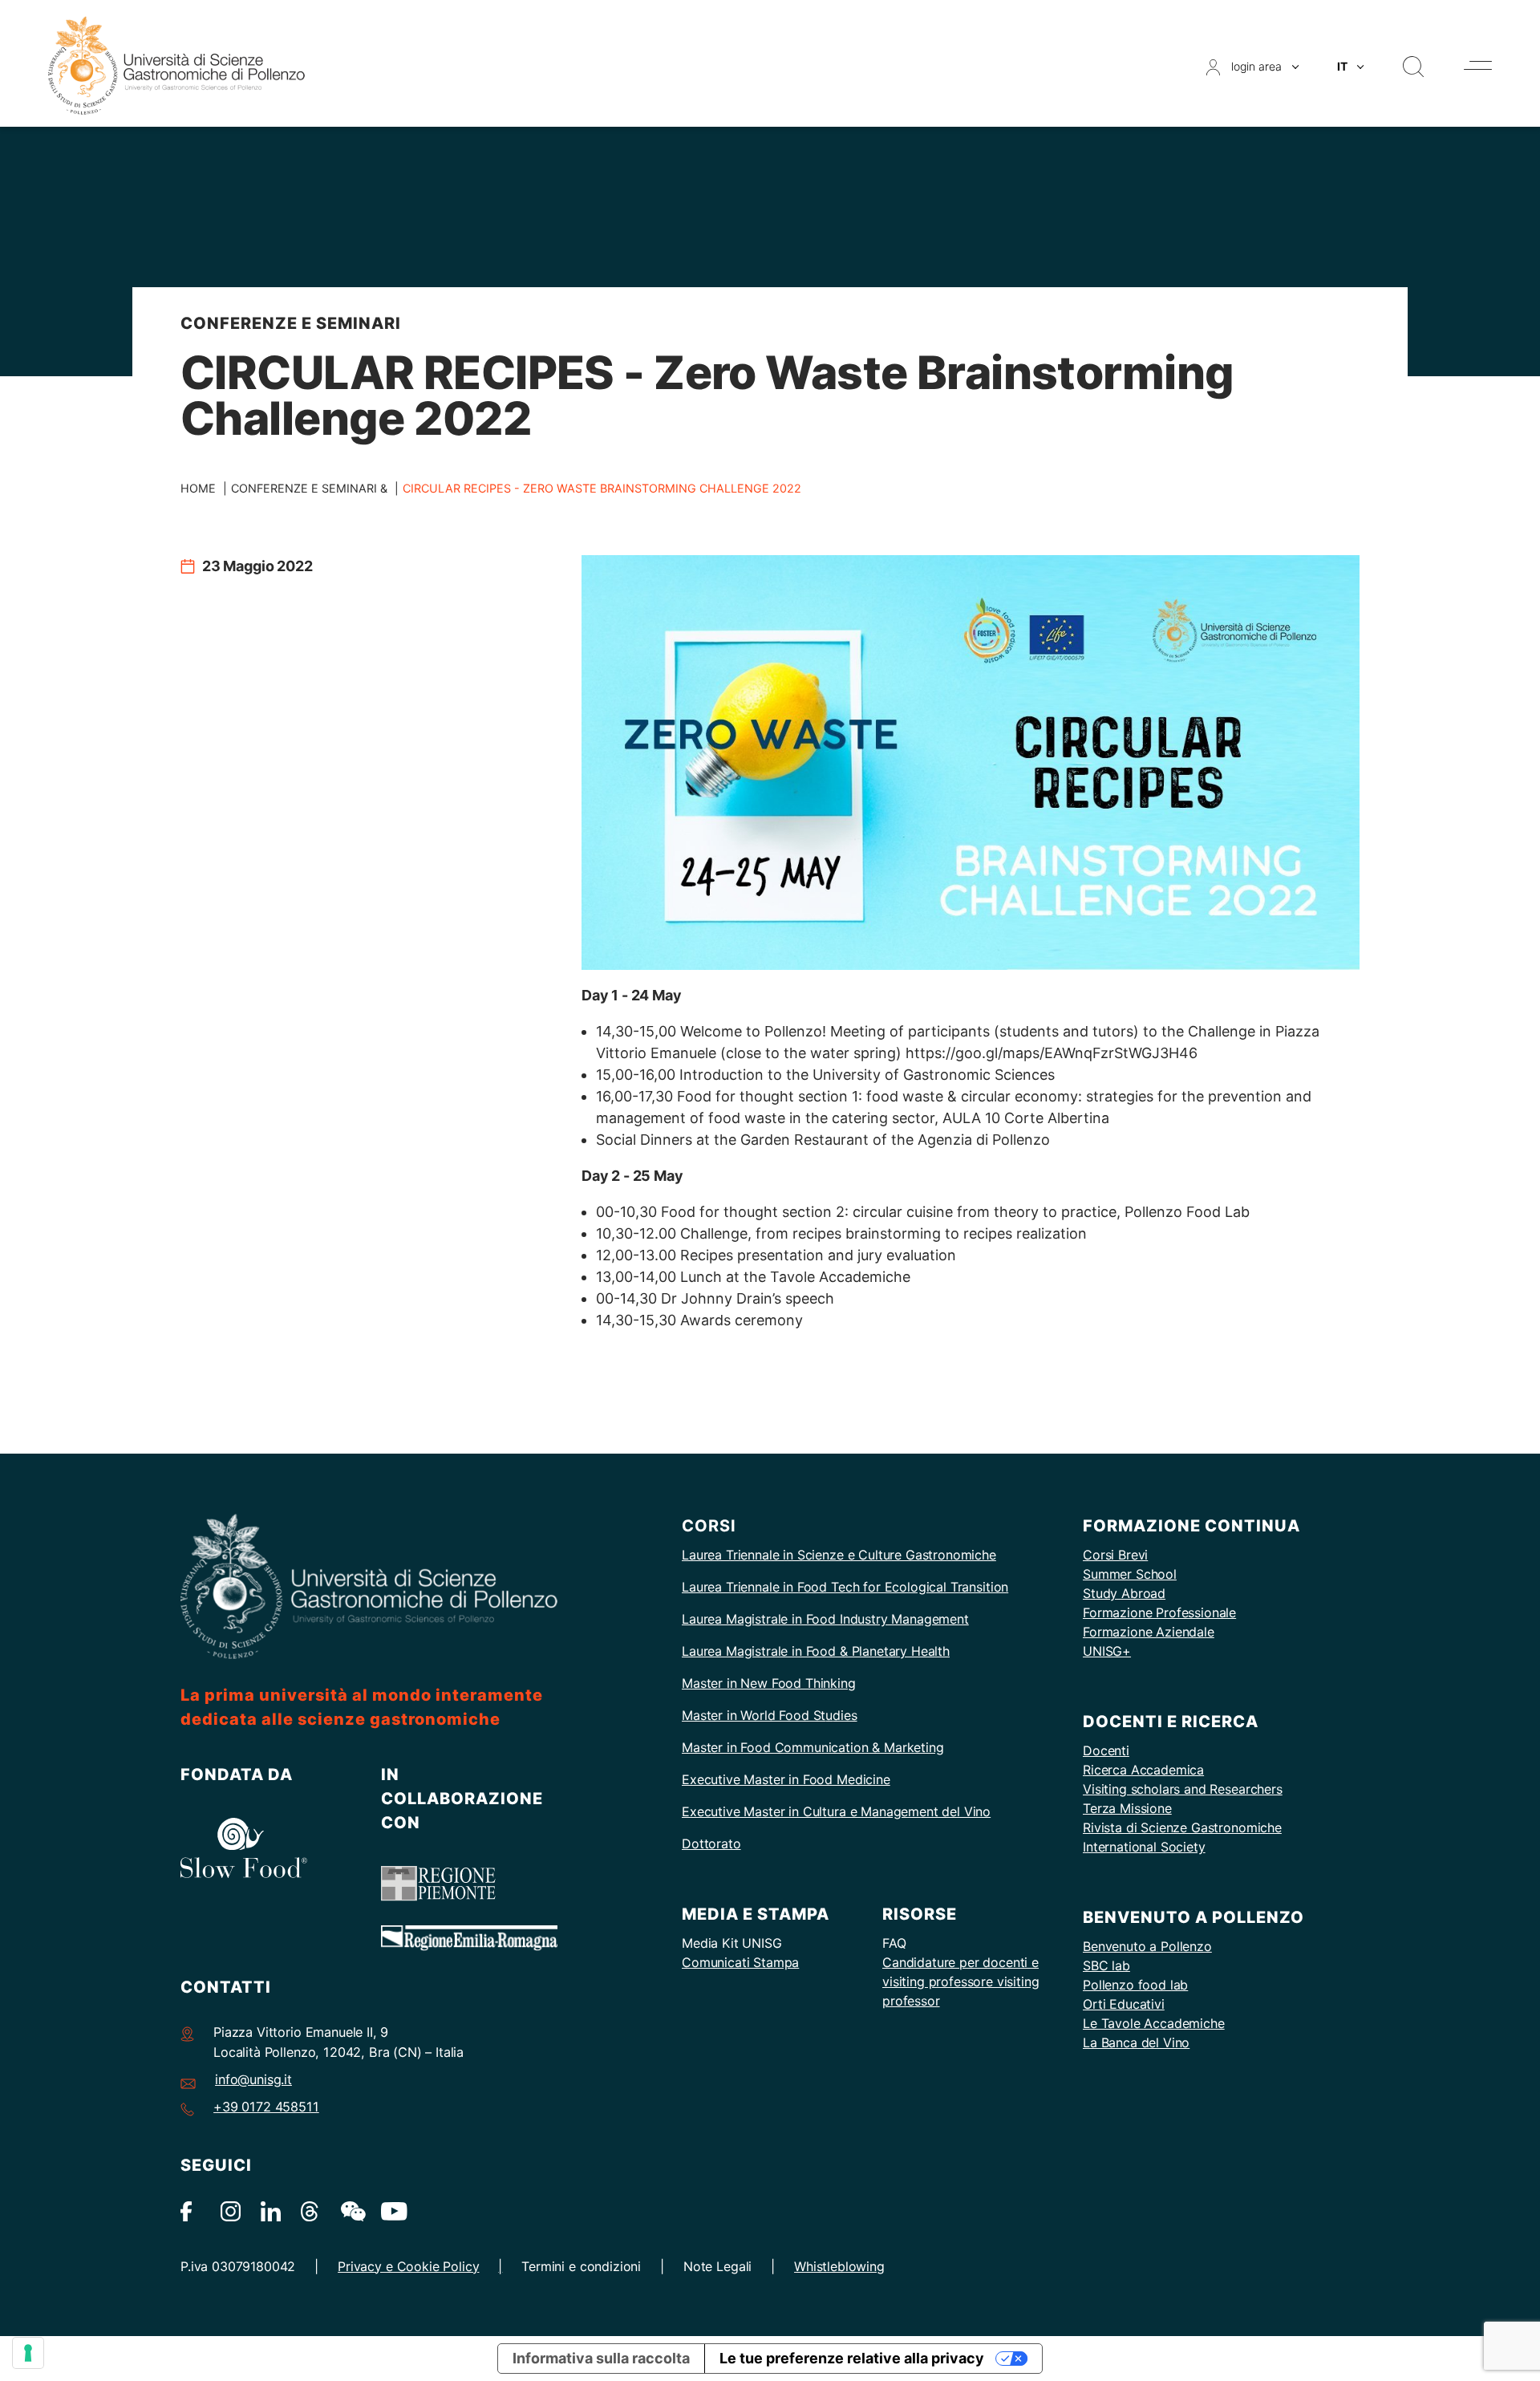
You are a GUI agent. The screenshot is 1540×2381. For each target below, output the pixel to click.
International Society (1144, 1847)
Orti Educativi (1124, 2004)
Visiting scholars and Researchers (1183, 1789)
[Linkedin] (271, 2211)
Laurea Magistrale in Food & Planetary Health (816, 1651)
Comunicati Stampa (740, 1962)
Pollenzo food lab (1135, 1985)
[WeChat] (351, 2211)
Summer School (1130, 1574)
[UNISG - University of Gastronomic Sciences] (176, 65)
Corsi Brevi (1115, 1555)
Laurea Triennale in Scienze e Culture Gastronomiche (839, 1555)
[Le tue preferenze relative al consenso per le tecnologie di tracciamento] (28, 2353)
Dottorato (711, 1844)
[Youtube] (391, 2211)
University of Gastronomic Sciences (934, 1075)
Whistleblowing (839, 2266)
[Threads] (311, 2211)
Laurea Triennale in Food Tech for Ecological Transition (845, 1587)
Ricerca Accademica (1143, 1770)
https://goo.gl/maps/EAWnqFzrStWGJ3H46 (1052, 1053)
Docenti (1106, 1750)
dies (845, 1715)
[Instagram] (231, 2211)
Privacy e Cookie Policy (408, 2266)
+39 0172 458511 (266, 2107)
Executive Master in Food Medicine (786, 1779)
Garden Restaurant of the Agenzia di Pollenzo (895, 1140)
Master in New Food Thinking (769, 1683)
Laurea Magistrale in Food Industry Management (825, 1619)
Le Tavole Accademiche (1154, 2023)
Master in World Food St (754, 1715)
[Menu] (1478, 65)
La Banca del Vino (1136, 2042)
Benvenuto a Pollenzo (1147, 1946)
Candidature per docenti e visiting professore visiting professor (961, 1981)
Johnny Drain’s (731, 1298)
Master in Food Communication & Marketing (813, 1747)
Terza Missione (1127, 1808)
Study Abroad (1124, 1593)
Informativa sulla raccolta (601, 2358)
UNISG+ (1107, 1651)
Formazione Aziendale (1149, 1632)
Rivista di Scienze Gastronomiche (1182, 1827)
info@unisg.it (253, 2079)
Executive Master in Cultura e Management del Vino (836, 1811)
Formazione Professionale (1159, 1612)
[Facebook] (190, 2211)
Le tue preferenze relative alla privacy (852, 2358)
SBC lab (1106, 1965)
